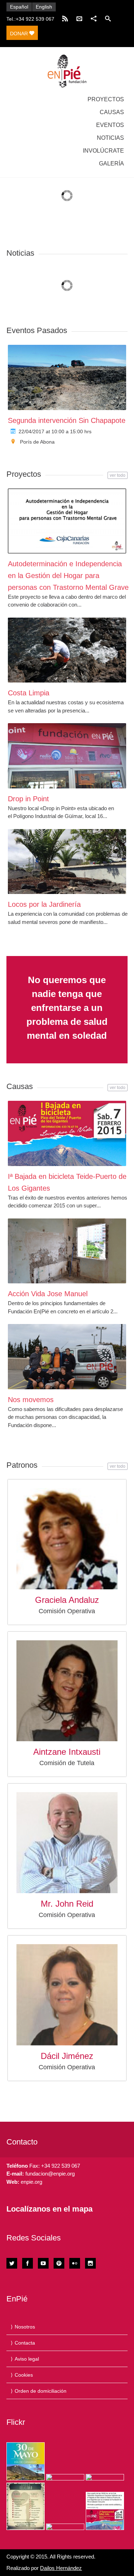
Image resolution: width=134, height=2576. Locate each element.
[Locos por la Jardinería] (67, 862)
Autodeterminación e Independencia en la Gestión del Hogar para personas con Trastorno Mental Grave (68, 576)
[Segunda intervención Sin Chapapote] (67, 377)
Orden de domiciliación (41, 2391)
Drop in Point (28, 799)
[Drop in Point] (67, 756)
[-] (67, 71)
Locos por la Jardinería (44, 904)
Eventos (110, 125)
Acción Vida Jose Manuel (48, 1294)
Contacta (25, 2343)
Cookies (24, 2375)
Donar (20, 34)
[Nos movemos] (67, 1356)
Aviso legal (27, 2359)
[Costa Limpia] (67, 650)
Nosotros (25, 2327)
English (44, 7)
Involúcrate (103, 151)
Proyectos (106, 99)
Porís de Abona (37, 442)
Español (19, 7)
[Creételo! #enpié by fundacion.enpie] (65, 2477)
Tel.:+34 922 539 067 (30, 19)
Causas (112, 112)
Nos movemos (31, 1400)
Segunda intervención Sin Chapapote (67, 420)
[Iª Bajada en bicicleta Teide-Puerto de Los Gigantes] (67, 1133)
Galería (111, 163)
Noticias (110, 138)
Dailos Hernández (61, 2568)
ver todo (118, 475)
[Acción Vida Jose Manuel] (67, 1251)
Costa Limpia (29, 693)
